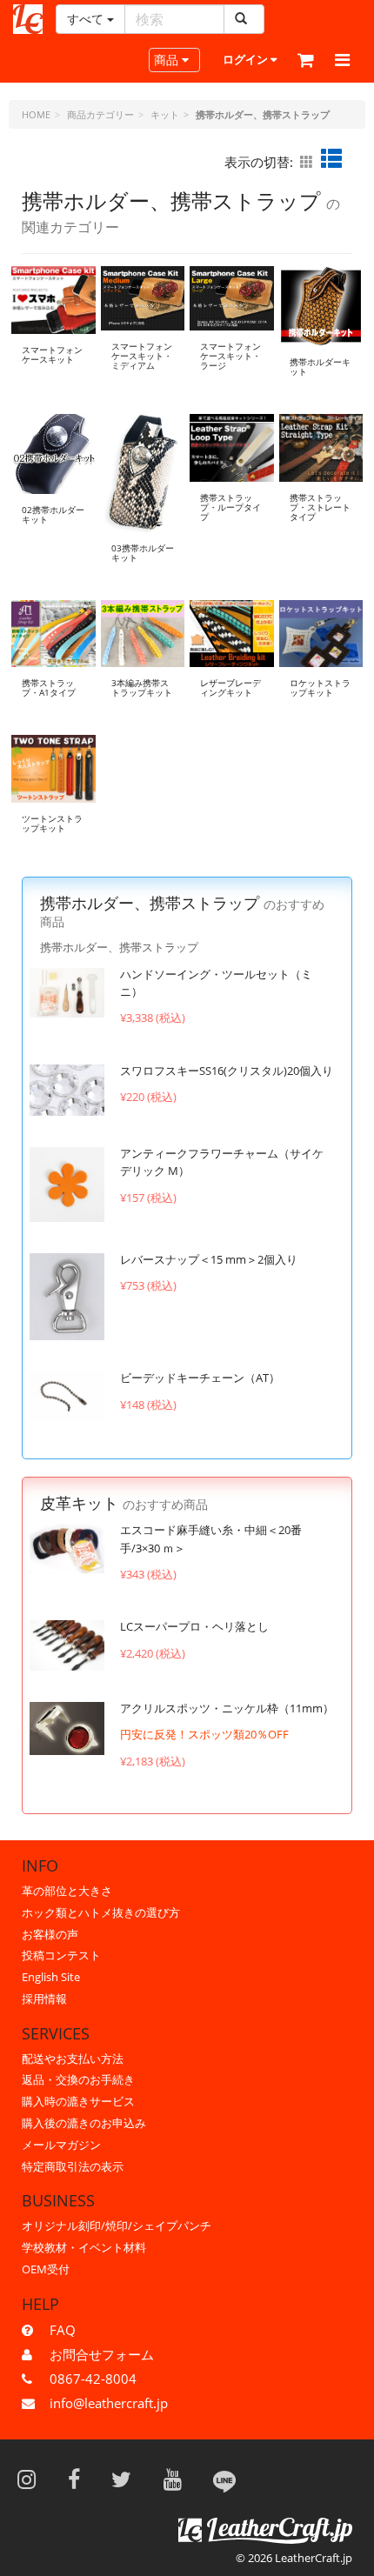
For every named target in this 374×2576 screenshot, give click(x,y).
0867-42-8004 (93, 2379)
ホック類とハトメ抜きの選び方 (101, 1912)
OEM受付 (46, 2269)
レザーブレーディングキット (230, 687)
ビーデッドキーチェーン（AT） (200, 1378)
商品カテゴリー (100, 114)
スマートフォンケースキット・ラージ (230, 356)
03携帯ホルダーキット (143, 553)
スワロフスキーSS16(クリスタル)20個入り (227, 1071)
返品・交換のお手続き (78, 2079)
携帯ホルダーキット (320, 367)
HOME (36, 114)
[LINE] (224, 2479)
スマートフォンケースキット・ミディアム (142, 356)
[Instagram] (32, 2479)
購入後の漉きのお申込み (84, 2123)
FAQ (63, 2330)
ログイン (247, 59)
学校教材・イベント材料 (84, 2247)
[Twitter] (127, 2479)
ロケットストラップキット (320, 687)
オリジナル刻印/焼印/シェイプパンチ (117, 2226)
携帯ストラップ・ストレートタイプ (320, 507)
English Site (51, 1977)
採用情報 (44, 1999)
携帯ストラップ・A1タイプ (49, 687)
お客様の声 (50, 1934)
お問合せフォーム (102, 2354)
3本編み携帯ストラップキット (142, 687)
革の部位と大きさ (67, 1891)
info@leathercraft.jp (109, 2403)
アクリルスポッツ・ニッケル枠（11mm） (227, 1708)
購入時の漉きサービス (78, 2101)
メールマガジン (61, 2145)
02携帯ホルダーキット (53, 514)
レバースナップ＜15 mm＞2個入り (209, 1259)
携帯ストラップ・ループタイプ (230, 507)
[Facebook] (80, 2479)
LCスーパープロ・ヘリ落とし (194, 1626)
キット (165, 114)
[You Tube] (178, 2479)
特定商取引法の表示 (73, 2166)
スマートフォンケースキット (52, 354)
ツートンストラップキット (52, 823)
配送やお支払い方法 (73, 2059)
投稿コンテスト (61, 1955)
